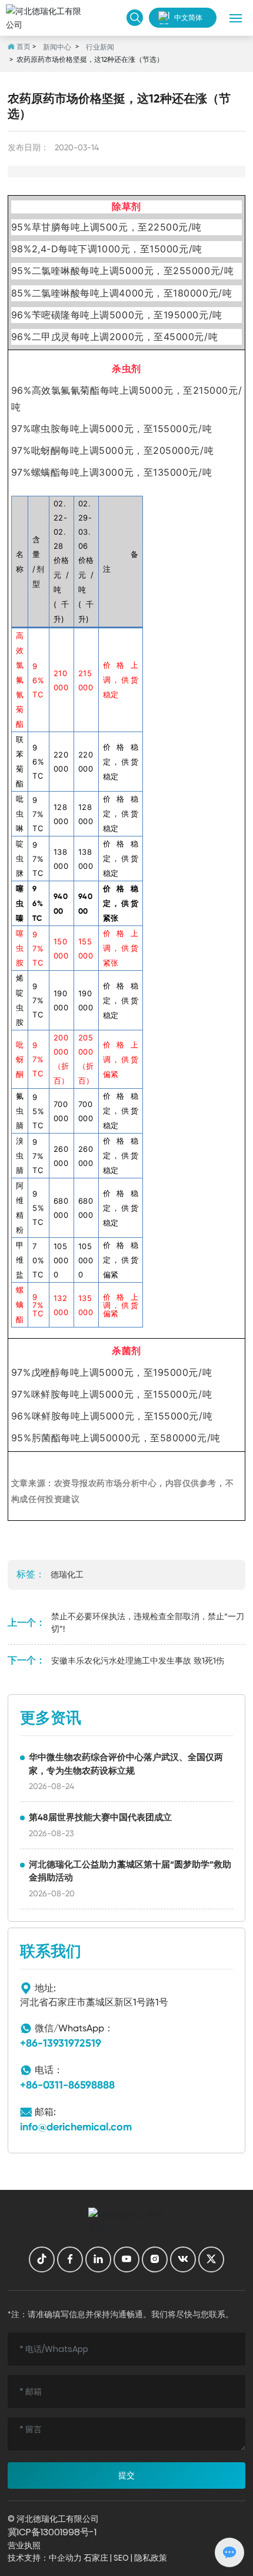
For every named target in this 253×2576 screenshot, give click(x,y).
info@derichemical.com (76, 2127)
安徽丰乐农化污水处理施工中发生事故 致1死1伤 (138, 1661)
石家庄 (96, 2558)
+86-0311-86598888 (67, 2085)
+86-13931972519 (61, 2043)
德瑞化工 (67, 1574)
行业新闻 (100, 47)
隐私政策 (151, 2558)
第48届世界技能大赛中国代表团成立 (100, 1817)
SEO (121, 2558)
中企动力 (65, 2558)
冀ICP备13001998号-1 (52, 2532)
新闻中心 (57, 47)
